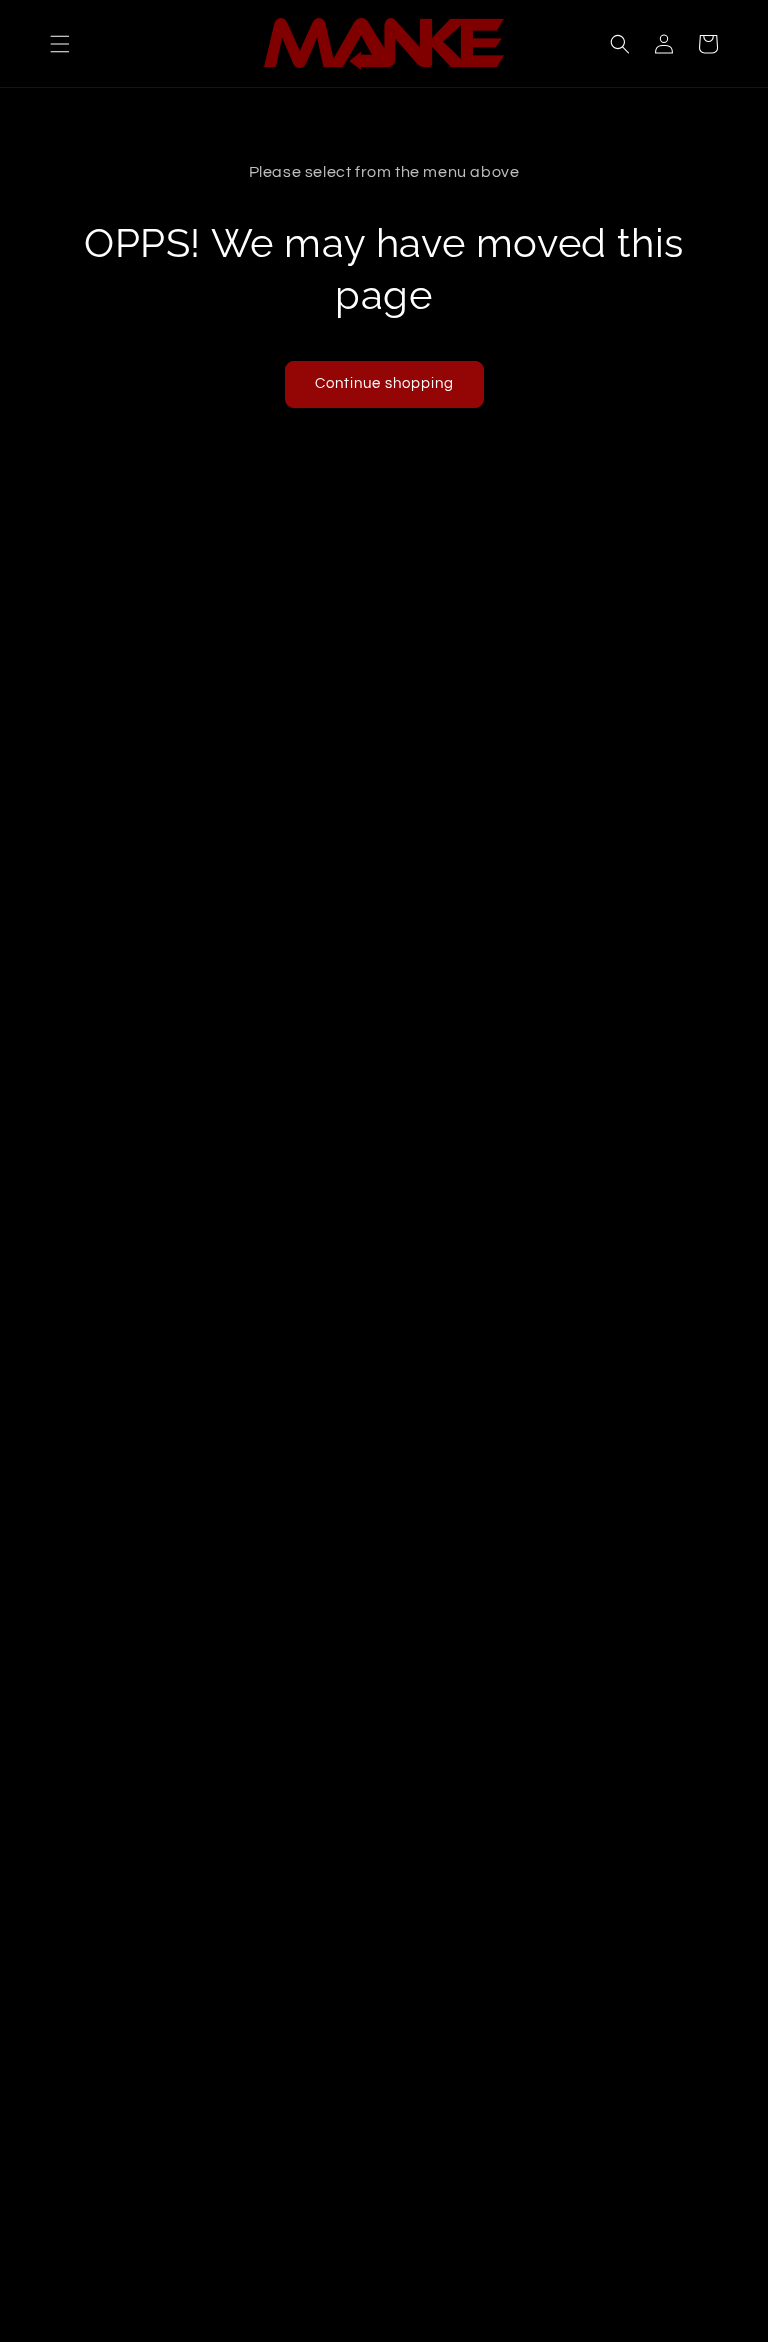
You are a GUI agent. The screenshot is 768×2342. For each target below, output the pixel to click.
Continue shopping (384, 383)
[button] (60, 44)
